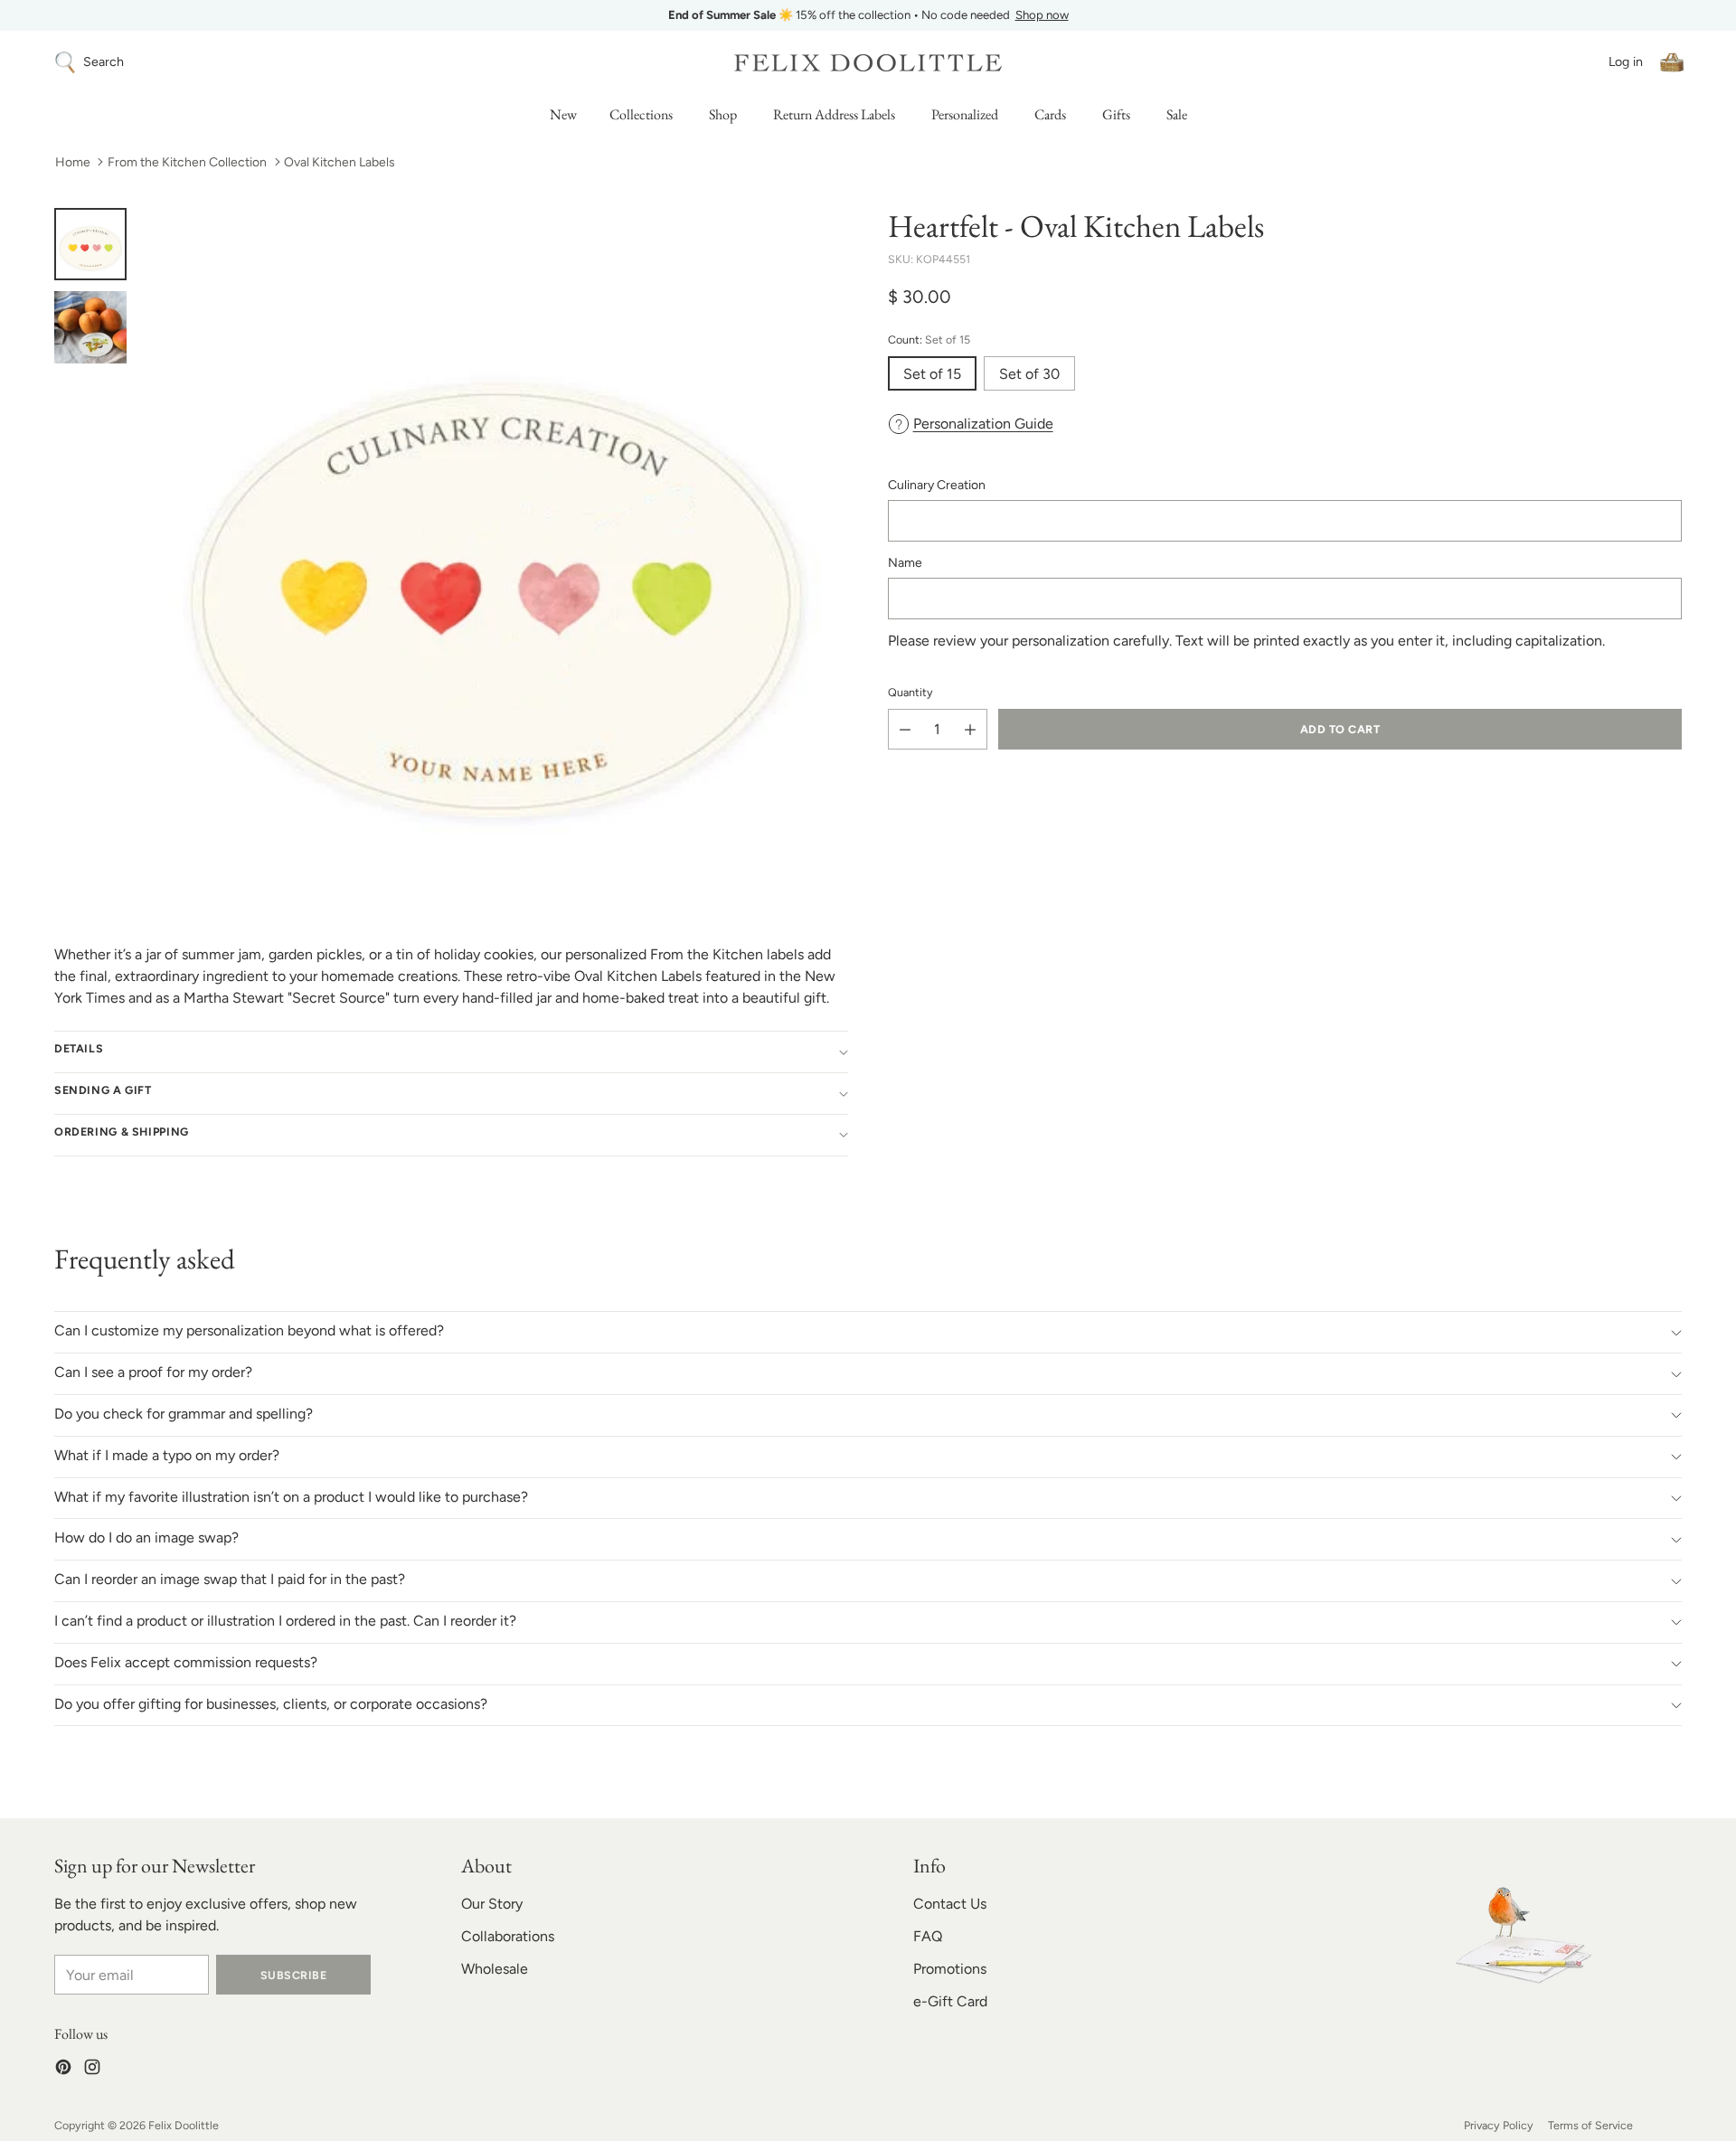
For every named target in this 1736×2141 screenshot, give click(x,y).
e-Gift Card (950, 2001)
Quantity (910, 692)
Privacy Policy (1499, 2125)
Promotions (950, 1969)
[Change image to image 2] (90, 327)
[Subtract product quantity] (905, 729)
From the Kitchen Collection (187, 162)
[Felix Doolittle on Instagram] (92, 2070)
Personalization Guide (983, 424)
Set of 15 (932, 374)
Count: (929, 340)
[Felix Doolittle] (868, 63)
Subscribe (293, 1975)
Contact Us (950, 1904)
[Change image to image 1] (90, 244)
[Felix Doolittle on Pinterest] (63, 2070)
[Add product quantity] (970, 729)
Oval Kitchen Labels (340, 162)
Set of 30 (1029, 374)
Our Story (492, 1904)
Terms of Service (1590, 2125)
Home (73, 162)
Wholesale (495, 1969)
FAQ (928, 1936)
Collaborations (508, 1936)
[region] (868, 15)
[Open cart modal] (1672, 62)
